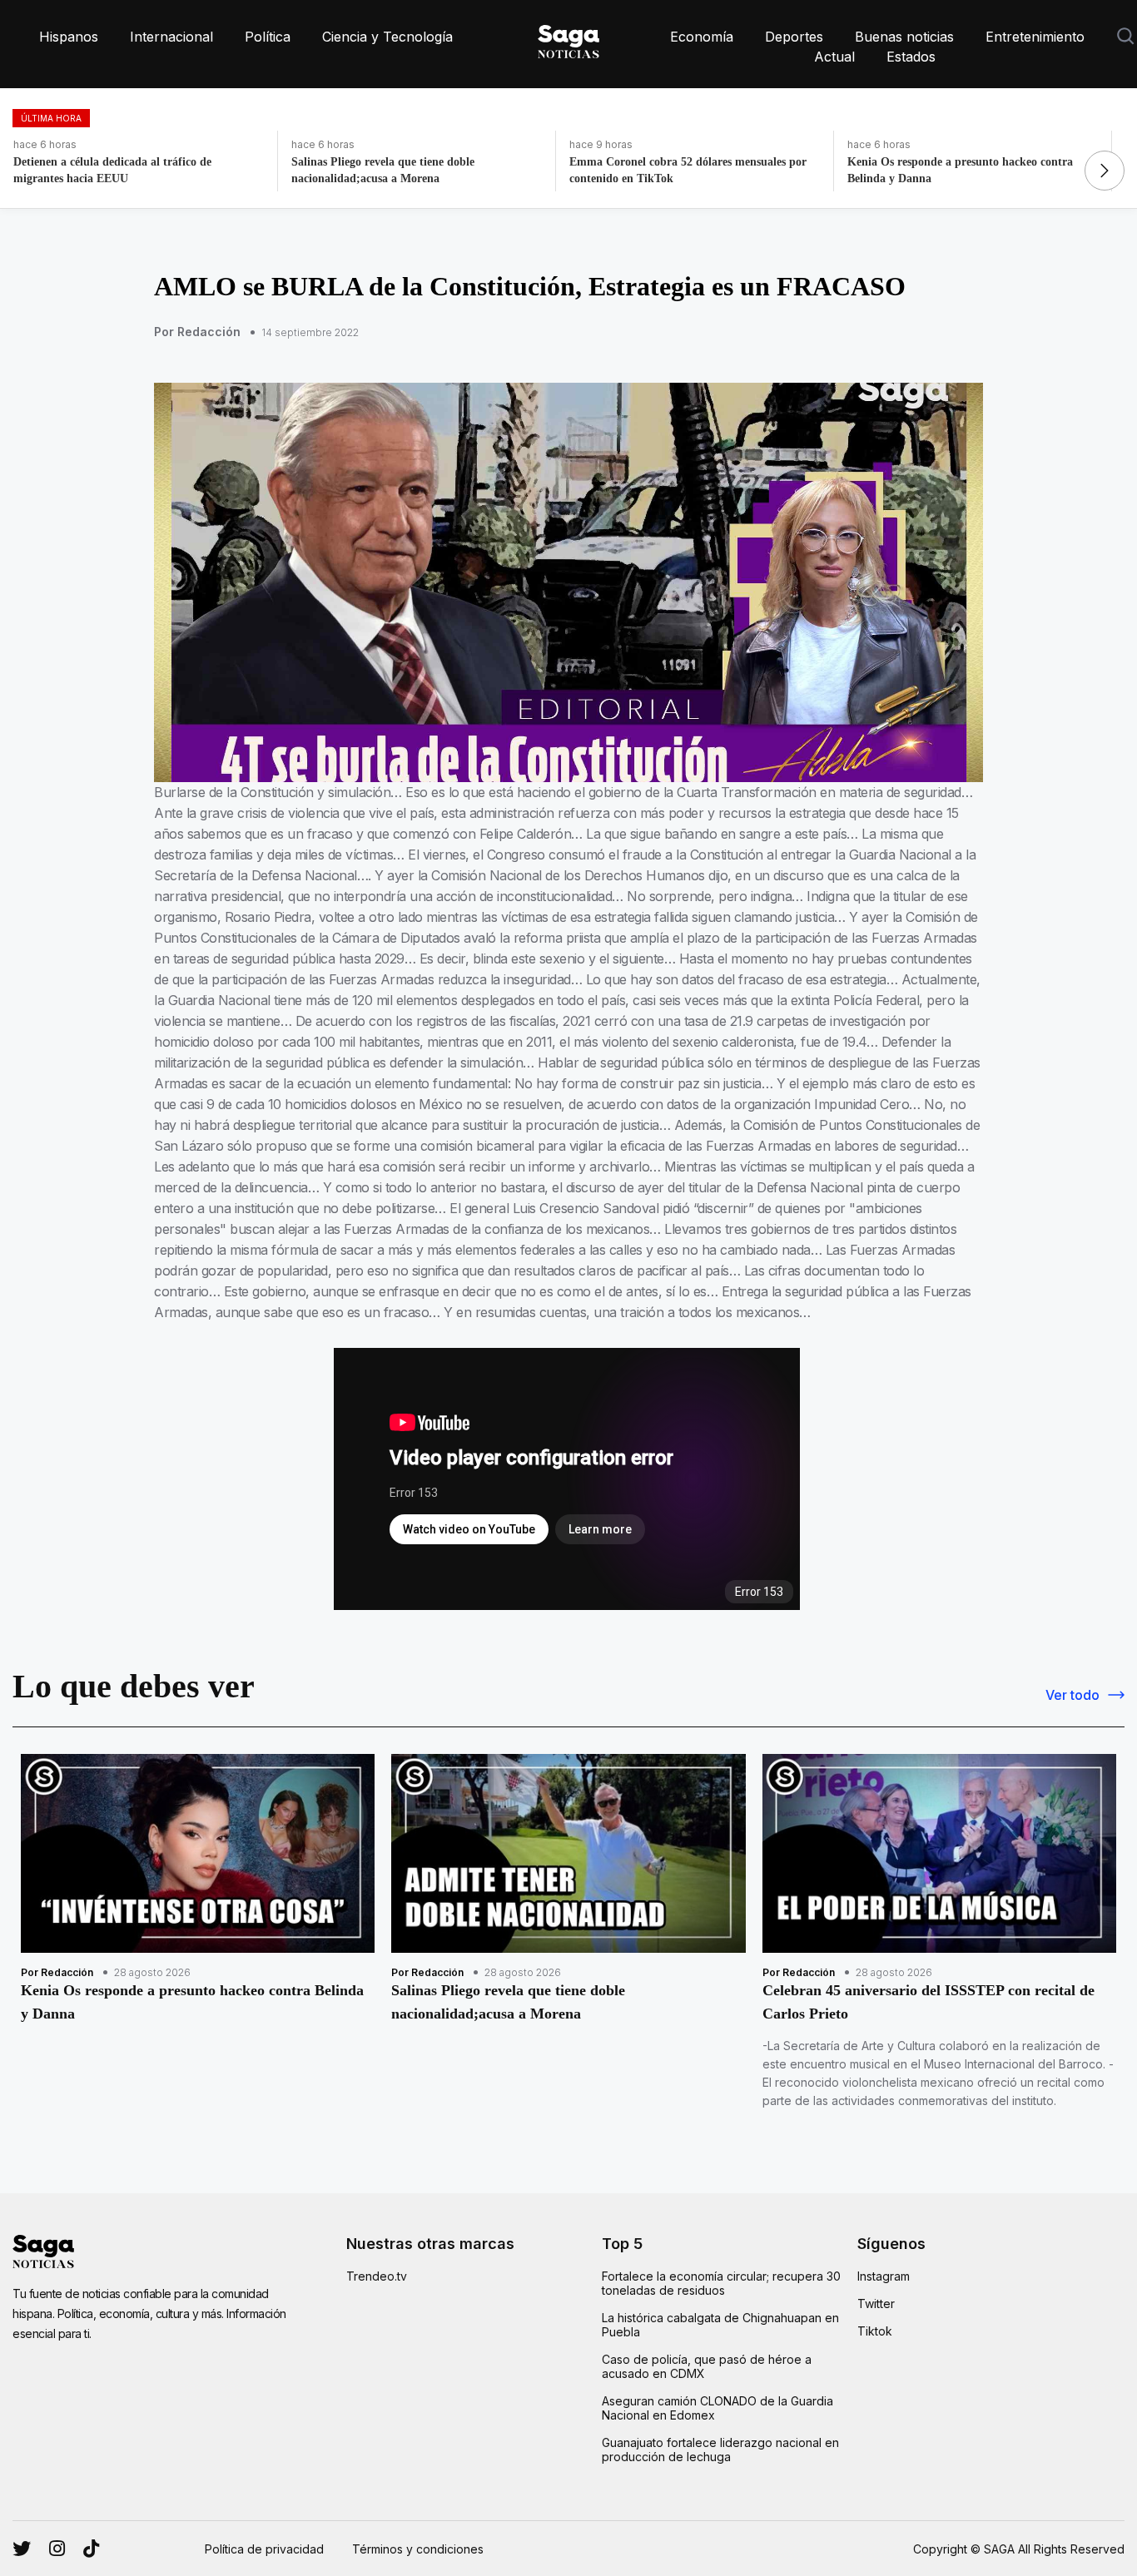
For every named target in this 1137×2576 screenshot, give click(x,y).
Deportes (794, 37)
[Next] (1105, 171)
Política (268, 37)
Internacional (171, 37)
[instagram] (22, 2549)
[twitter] (57, 2549)
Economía (702, 37)
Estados (911, 57)
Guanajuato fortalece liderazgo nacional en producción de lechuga (720, 2450)
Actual (834, 57)
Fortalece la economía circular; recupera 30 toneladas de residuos (721, 2283)
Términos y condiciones (418, 2549)
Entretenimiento (1035, 37)
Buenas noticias (904, 37)
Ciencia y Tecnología (387, 37)
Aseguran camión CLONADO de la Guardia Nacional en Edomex (717, 2408)
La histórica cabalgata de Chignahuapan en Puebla (720, 2325)
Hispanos (69, 37)
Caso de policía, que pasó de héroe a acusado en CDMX (707, 2366)
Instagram (884, 2276)
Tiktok (875, 2331)
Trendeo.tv (377, 2276)
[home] (568, 38)
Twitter (876, 2304)
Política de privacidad (264, 2549)
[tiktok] (91, 2549)
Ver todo (1072, 1695)
